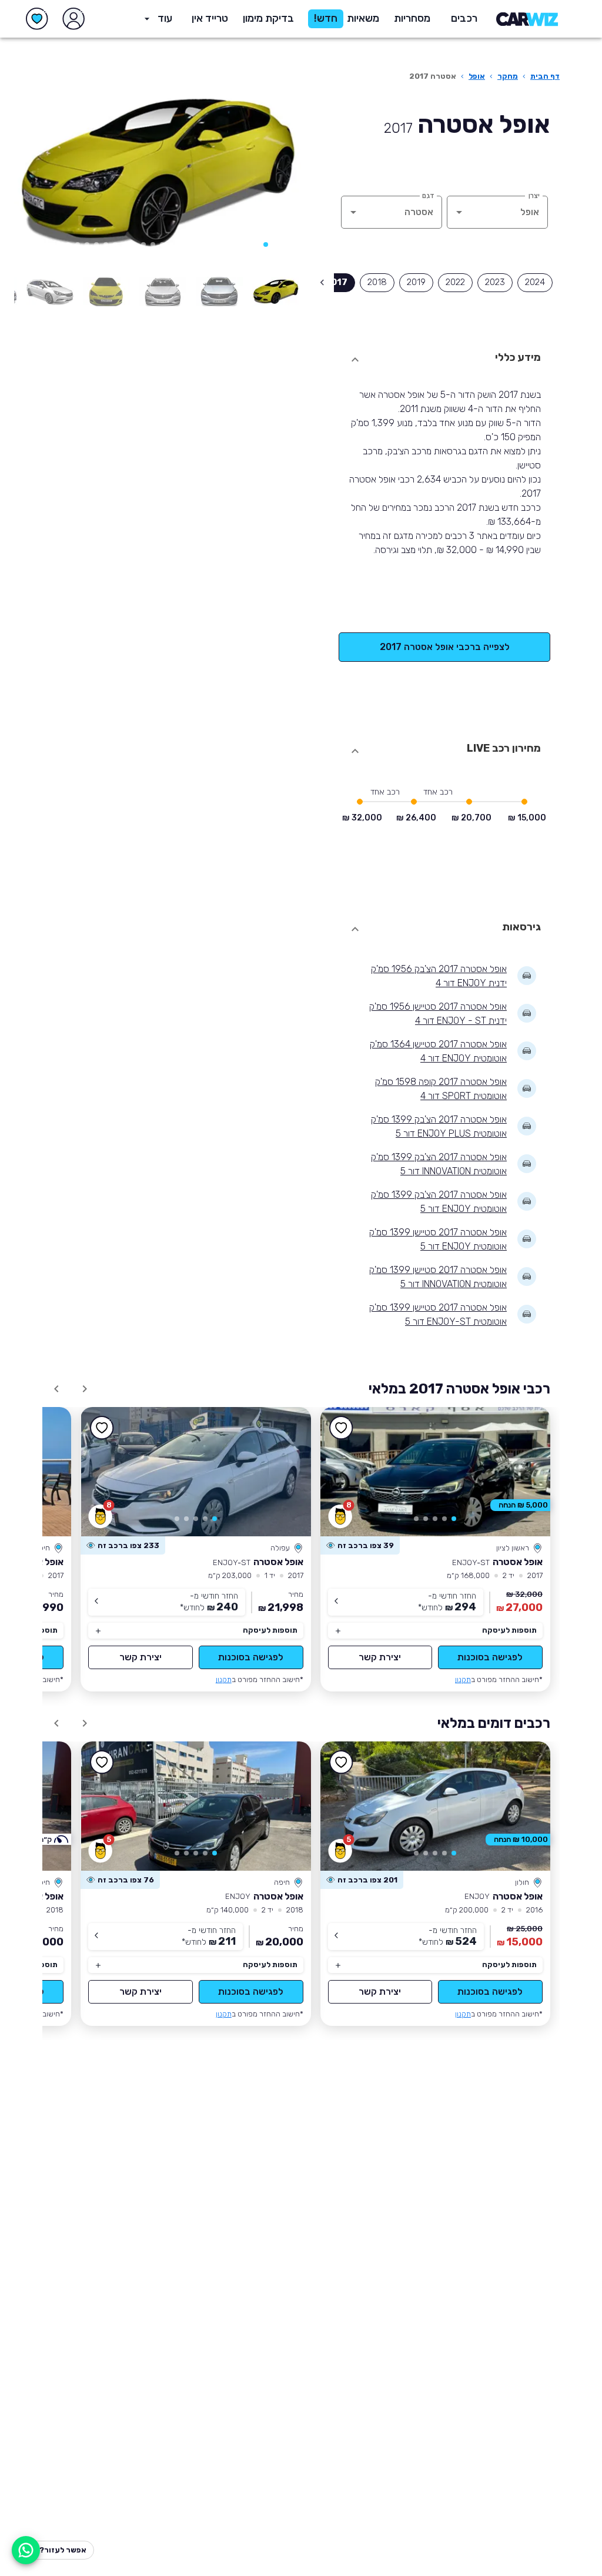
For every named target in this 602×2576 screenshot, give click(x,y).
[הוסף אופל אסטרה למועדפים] (342, 1428)
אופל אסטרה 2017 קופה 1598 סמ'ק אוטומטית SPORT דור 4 (441, 1089)
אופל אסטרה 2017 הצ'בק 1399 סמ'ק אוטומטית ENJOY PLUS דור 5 (439, 1126)
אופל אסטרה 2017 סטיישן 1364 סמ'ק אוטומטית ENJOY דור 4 (438, 1051)
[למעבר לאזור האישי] (73, 19)
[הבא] (40, 174)
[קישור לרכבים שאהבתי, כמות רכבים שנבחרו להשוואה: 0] (37, 19)
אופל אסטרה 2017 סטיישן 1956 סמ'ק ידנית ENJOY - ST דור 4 (438, 1014)
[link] (435, 1472)
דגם (428, 195)
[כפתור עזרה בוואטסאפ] (26, 2550)
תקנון (463, 1679)
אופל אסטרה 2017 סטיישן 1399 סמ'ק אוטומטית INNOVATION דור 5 (438, 1277)
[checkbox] (535, 283)
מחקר (508, 76)
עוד (165, 18)
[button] (268, 19)
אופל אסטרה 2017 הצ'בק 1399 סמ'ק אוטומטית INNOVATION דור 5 (439, 1164)
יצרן (534, 195)
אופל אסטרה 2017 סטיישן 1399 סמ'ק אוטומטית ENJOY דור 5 (438, 1239)
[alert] (360, 1546)
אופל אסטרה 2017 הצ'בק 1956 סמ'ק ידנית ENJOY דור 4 (439, 976)
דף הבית (545, 76)
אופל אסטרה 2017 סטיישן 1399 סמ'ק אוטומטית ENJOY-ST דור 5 (438, 1314)
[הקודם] (275, 174)
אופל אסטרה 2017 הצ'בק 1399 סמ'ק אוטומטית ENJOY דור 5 (439, 1202)
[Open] (459, 212)
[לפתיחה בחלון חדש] (276, 292)
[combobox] (514, 212)
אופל (477, 76)
